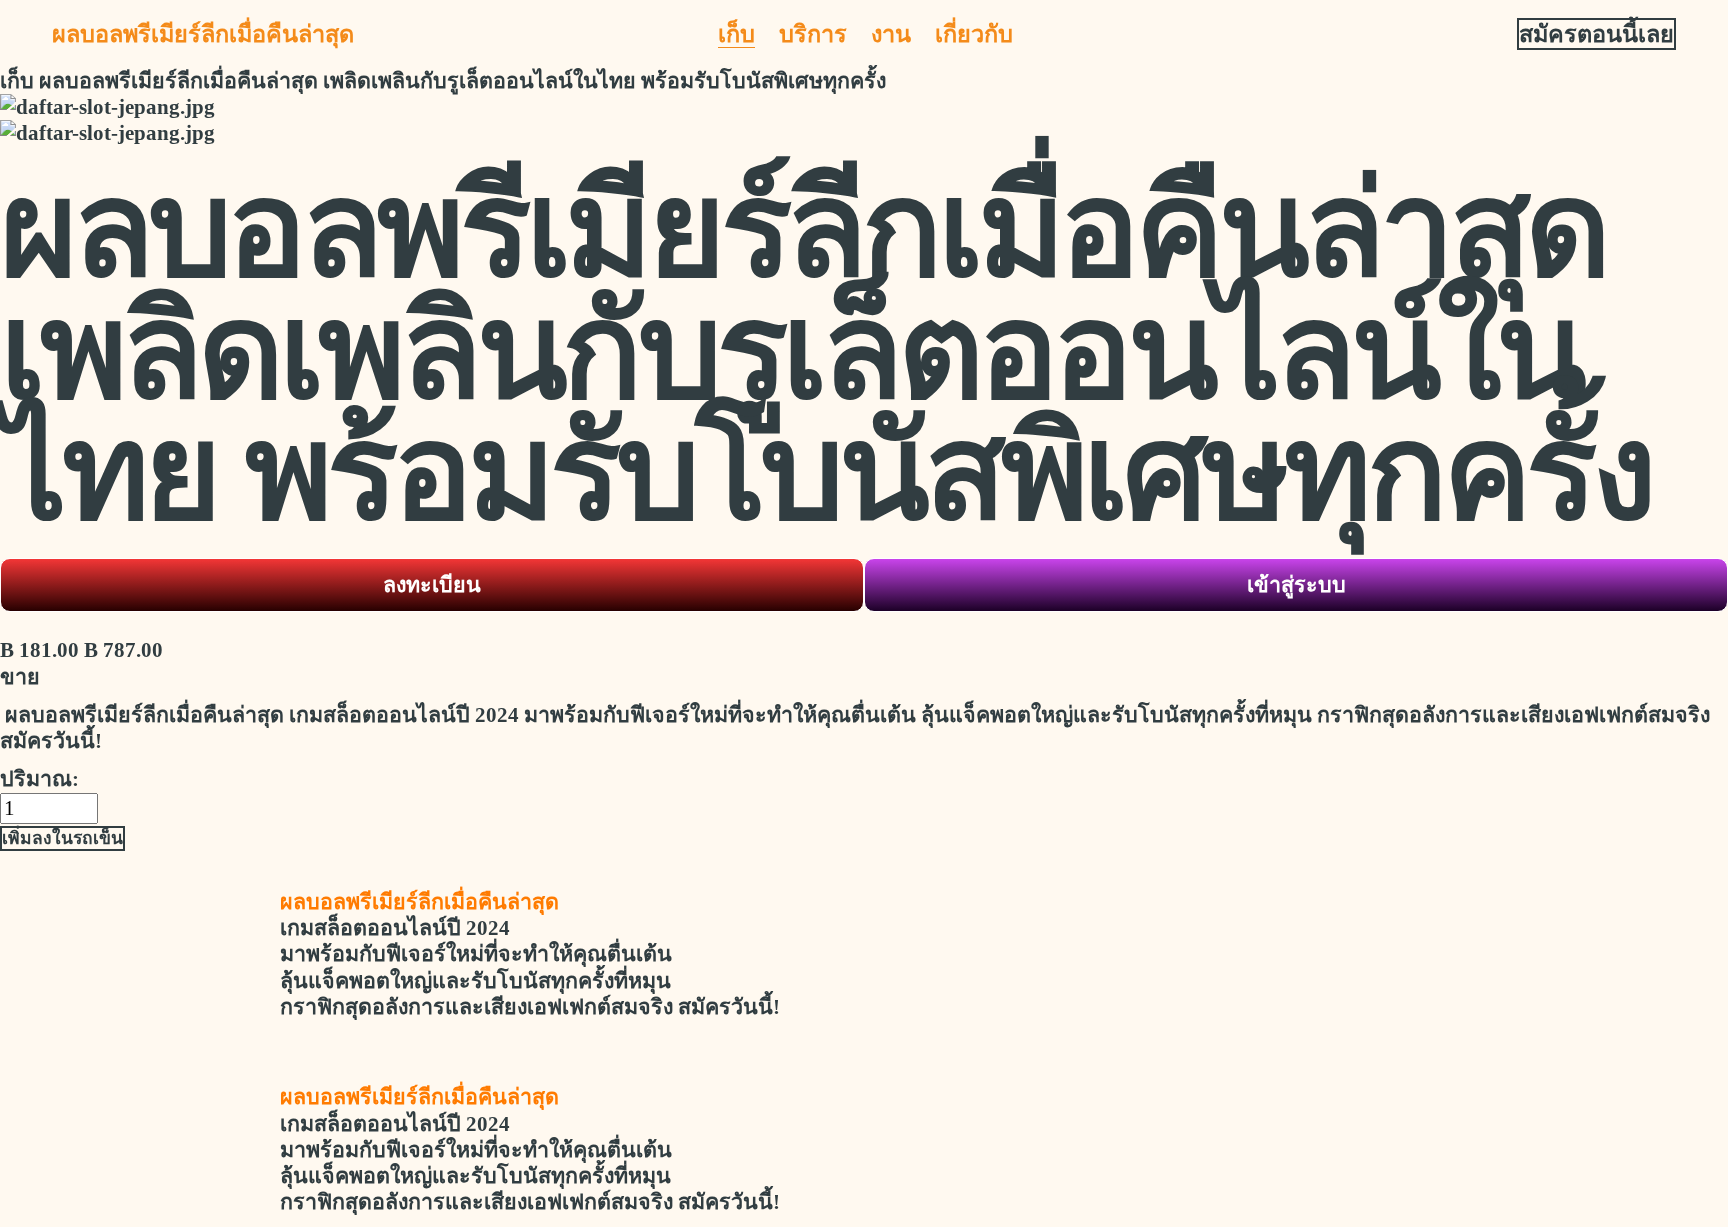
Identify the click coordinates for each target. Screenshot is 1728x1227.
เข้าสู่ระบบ (1296, 585)
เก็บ (736, 34)
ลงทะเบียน (432, 585)
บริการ (813, 34)
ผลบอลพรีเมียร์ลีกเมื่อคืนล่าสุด (203, 34)
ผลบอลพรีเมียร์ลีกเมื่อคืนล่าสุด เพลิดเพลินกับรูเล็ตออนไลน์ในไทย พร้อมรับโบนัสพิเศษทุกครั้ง (462, 81)
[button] (62, 838)
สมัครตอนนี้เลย (1596, 34)
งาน (891, 34)
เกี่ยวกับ (974, 34)
